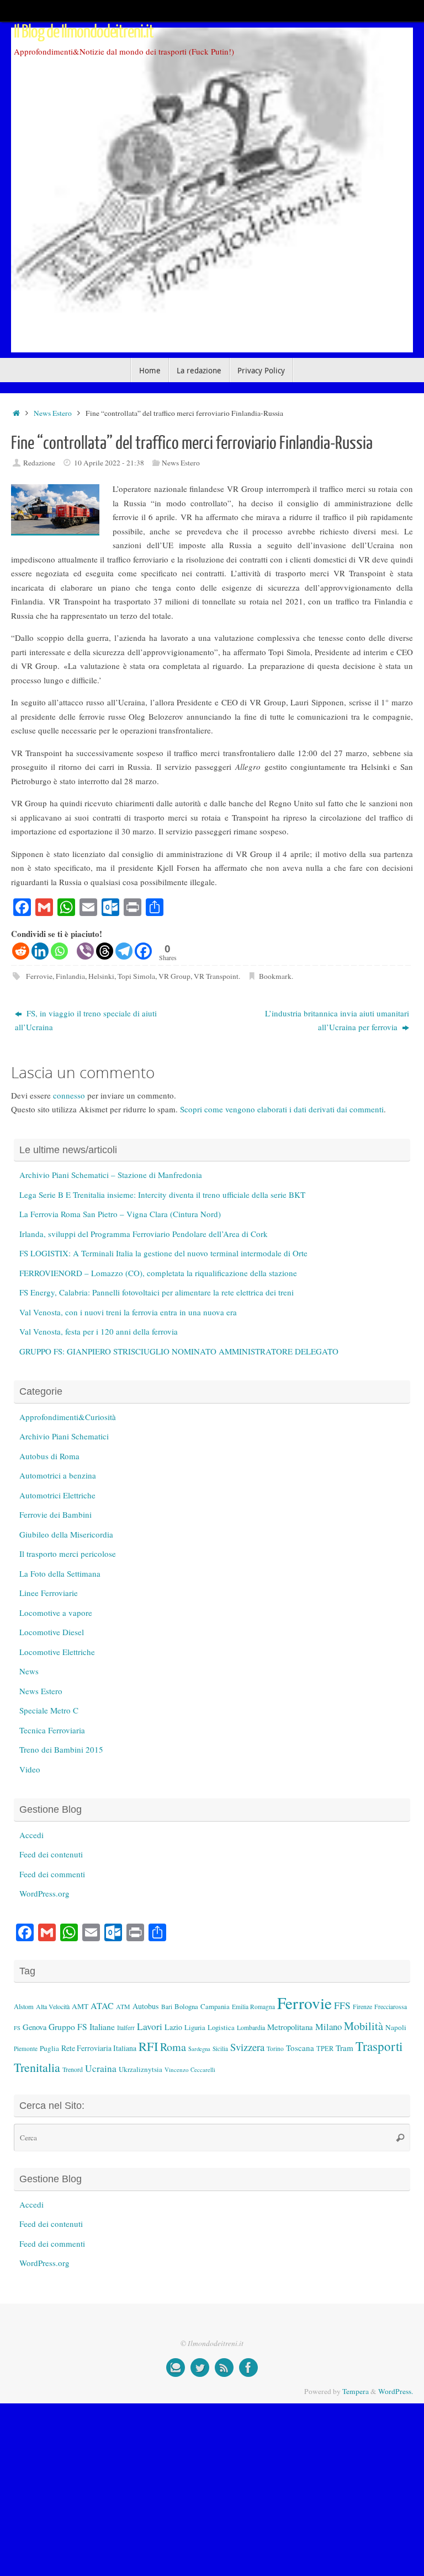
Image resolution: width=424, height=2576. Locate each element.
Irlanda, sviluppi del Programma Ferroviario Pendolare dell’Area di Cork (144, 1234)
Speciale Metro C (49, 1710)
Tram (344, 2048)
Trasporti (379, 2046)
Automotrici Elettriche (57, 1495)
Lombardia (251, 2027)
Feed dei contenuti (51, 1854)
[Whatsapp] (59, 951)
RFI (148, 2046)
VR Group (174, 976)
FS (17, 2028)
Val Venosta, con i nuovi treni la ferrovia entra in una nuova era (128, 1312)
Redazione (39, 463)
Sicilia (220, 2049)
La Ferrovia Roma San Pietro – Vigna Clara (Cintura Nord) (120, 1214)
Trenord (73, 2069)
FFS (342, 2005)
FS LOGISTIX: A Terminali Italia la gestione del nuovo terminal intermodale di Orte (163, 1253)
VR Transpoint (216, 976)
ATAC (102, 2006)
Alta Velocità (53, 2006)
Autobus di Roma (49, 1456)
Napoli (396, 2027)
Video (30, 1769)
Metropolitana (290, 2027)
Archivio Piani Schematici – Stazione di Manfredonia (111, 1175)
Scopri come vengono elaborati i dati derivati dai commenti (282, 1109)
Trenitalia (37, 2067)
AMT (80, 2006)
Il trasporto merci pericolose (68, 1554)
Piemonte (26, 2049)
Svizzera (247, 2047)
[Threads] (105, 951)
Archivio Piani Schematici (64, 1436)
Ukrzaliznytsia (141, 2069)
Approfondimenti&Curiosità (68, 1417)
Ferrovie (39, 976)
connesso (69, 1095)
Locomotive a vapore (56, 1613)
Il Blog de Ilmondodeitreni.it (84, 32)
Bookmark (275, 976)
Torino (275, 2049)
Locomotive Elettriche (57, 1652)
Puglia (49, 2048)
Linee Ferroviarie (49, 1593)
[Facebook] (143, 951)
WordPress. (396, 2391)
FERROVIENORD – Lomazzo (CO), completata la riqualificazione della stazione (158, 1273)
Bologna (186, 2006)
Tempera (356, 2391)
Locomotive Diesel (52, 1632)
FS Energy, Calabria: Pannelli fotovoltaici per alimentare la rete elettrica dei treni (157, 1292)
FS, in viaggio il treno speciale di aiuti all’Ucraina (86, 1020)
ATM (123, 2007)
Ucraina (101, 2068)
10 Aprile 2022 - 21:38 (109, 463)
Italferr (126, 2028)
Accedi (31, 1835)
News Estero (53, 413)
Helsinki (101, 976)
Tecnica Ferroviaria (52, 1730)
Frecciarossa (391, 2007)
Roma (173, 2047)
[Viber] (85, 951)
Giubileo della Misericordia (66, 1534)
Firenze (362, 2006)
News (29, 1671)
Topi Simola (136, 976)
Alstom (24, 2007)
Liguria (195, 2028)
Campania (215, 2006)
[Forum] (176, 2368)
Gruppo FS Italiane (82, 2026)
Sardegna (199, 2049)
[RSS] (224, 2368)
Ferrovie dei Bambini (55, 1514)
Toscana (300, 2048)
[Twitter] (200, 2368)
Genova (35, 2027)
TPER (325, 2048)
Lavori (150, 2026)
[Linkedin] (40, 951)
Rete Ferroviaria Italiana (99, 2048)
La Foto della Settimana (60, 1573)
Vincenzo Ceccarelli (190, 2069)
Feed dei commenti (52, 1874)
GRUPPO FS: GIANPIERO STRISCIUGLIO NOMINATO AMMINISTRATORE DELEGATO (179, 1351)
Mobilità (364, 2026)
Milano (328, 2026)
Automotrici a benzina (58, 1475)
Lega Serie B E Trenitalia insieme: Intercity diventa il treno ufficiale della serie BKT (162, 1195)
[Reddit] (21, 951)
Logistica (221, 2027)
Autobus (146, 2006)
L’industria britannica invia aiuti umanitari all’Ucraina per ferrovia (337, 1020)
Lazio (173, 2027)
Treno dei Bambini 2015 (61, 1749)
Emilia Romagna (253, 2007)
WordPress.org (44, 1893)
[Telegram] (124, 951)
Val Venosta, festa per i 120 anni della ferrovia (99, 1331)
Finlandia (70, 976)
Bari (167, 2007)
